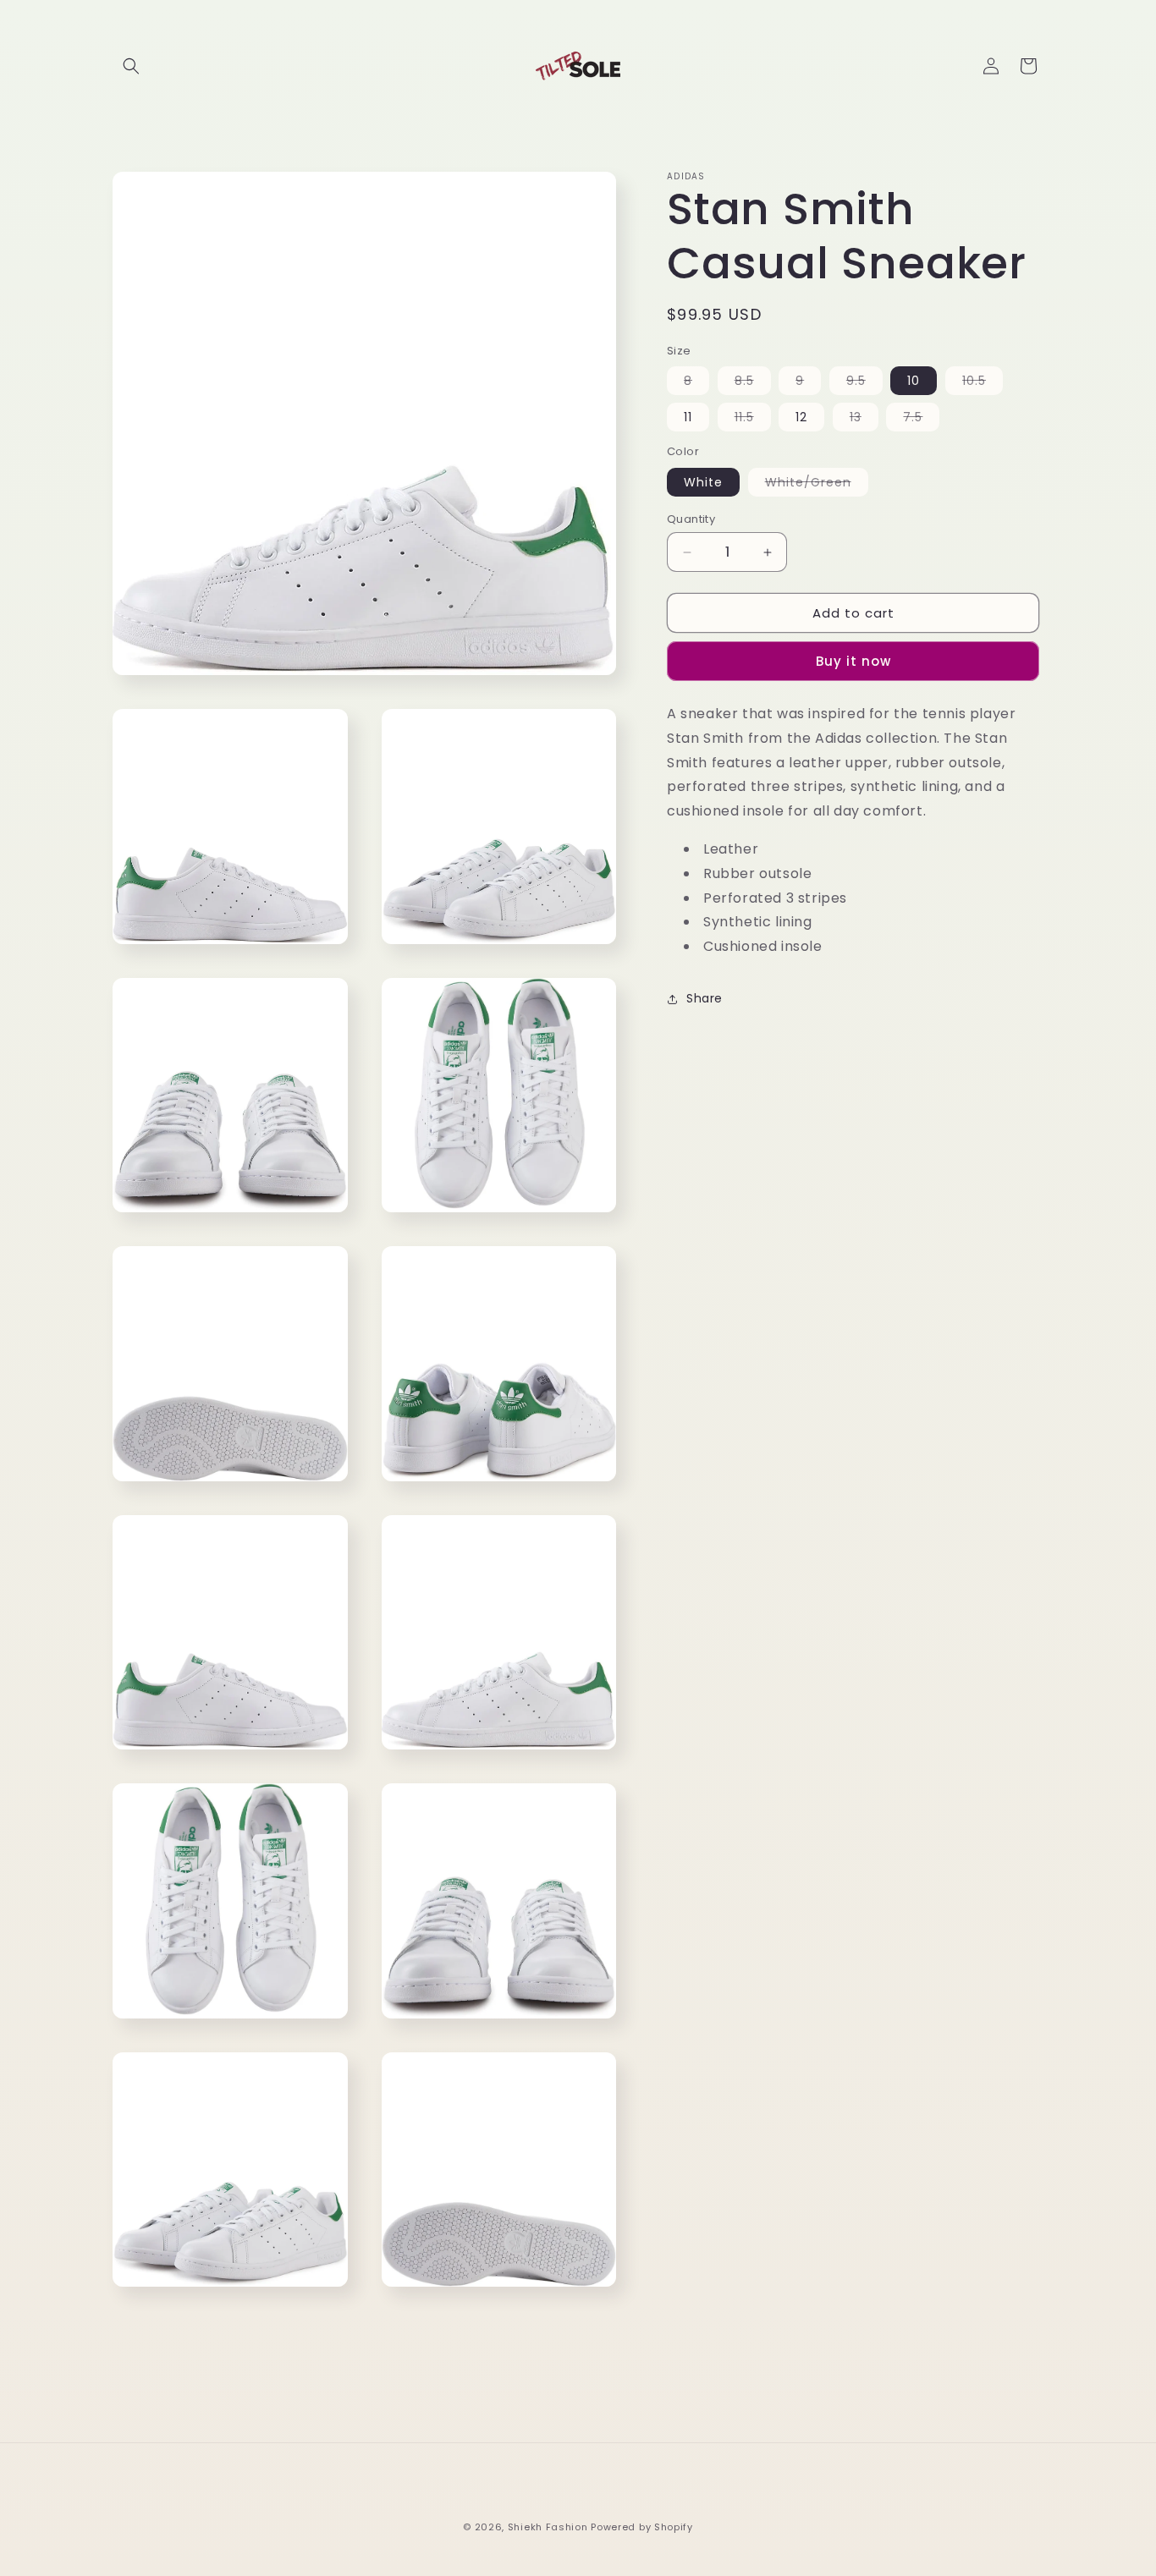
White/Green (817, 485)
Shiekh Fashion (548, 2527)
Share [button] (705, 999)
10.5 (983, 384)
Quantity (691, 519)
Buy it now (853, 662)
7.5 (921, 420)
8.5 (753, 384)
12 (801, 418)
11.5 (753, 420)
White (703, 482)
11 (688, 418)
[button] (131, 66)
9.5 (864, 384)
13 (864, 420)
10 (914, 382)
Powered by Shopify (642, 2527)
